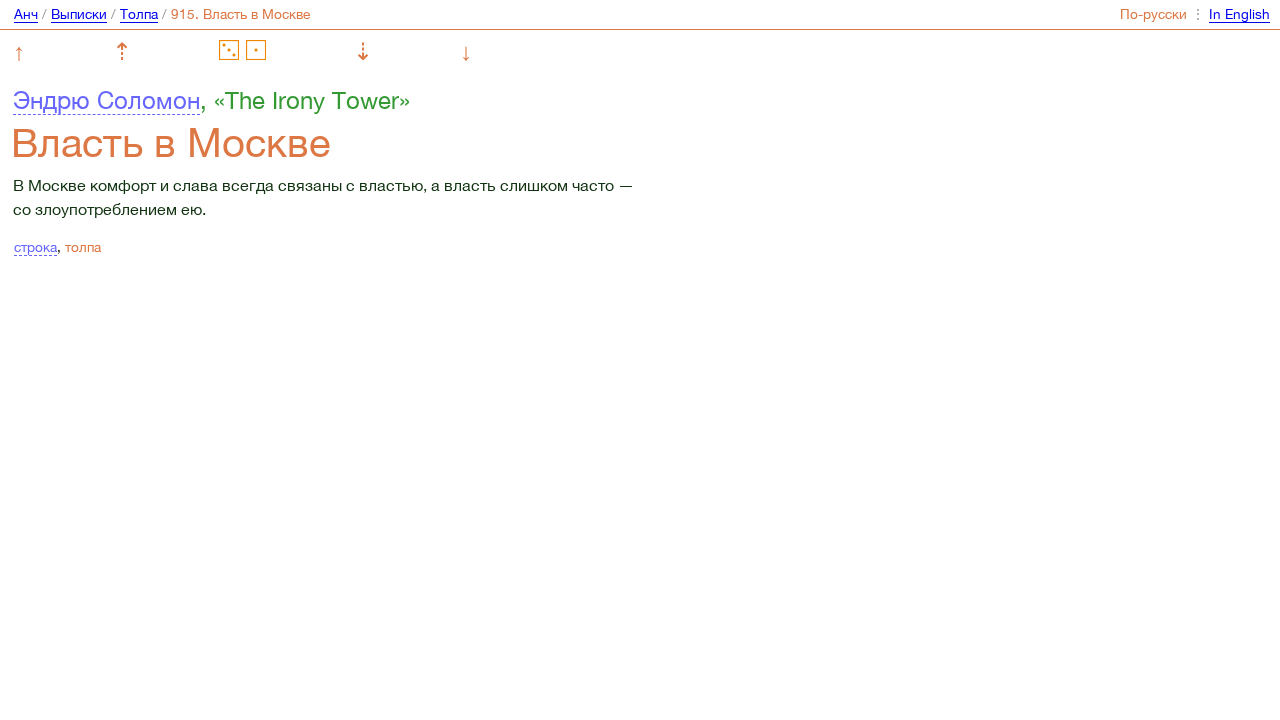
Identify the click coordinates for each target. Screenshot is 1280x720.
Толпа (139, 14)
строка (35, 247)
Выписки (79, 14)
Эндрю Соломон (106, 100)
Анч (26, 14)
